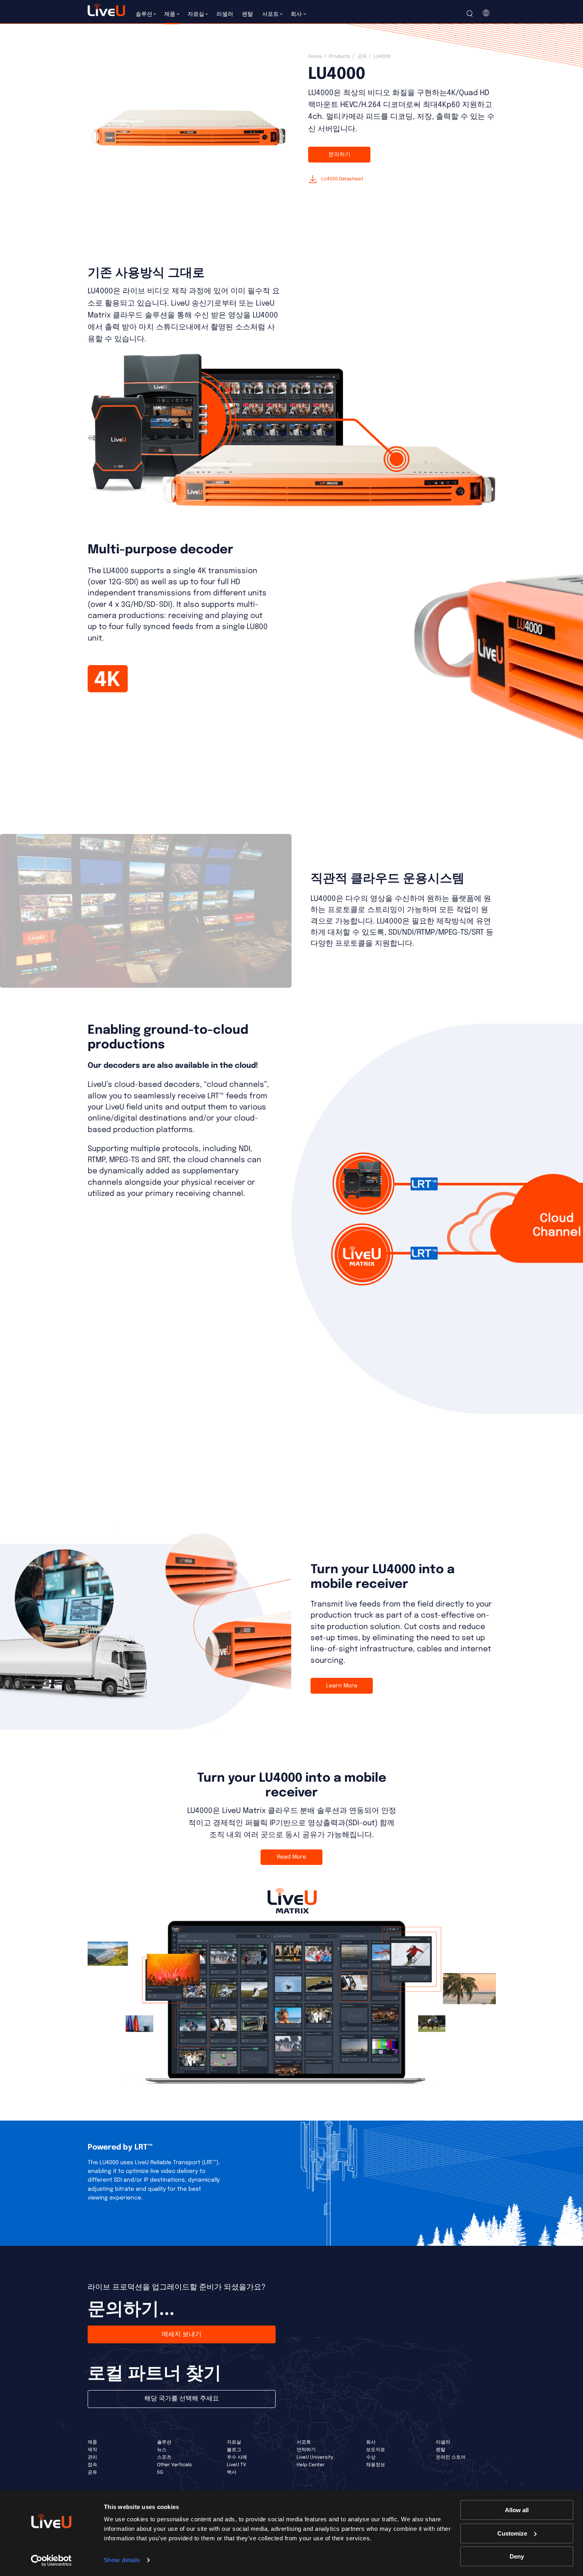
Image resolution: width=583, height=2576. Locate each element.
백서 (232, 2473)
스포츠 (164, 2457)
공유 (362, 57)
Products (340, 57)
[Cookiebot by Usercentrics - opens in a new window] (51, 2561)
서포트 (304, 2442)
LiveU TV (236, 2465)
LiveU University (315, 2457)
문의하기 (339, 155)
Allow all (517, 2510)
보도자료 (376, 2450)
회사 (371, 2442)
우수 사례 (237, 2457)
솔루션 (164, 2442)
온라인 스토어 (451, 2457)
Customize (512, 2533)
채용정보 (376, 2465)
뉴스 (162, 2450)
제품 (92, 2442)
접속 (92, 2465)
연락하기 (306, 2450)
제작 (92, 2450)
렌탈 (441, 2450)
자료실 (234, 2442)
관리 (92, 2457)
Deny (517, 2556)
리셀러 (443, 2442)
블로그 (234, 2450)
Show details (122, 2560)
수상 (371, 2457)
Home (315, 57)
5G (160, 2473)
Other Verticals (175, 2465)
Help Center (311, 2465)
